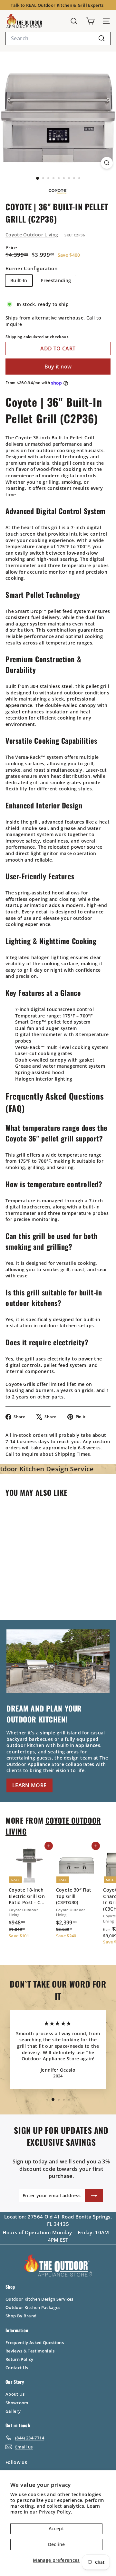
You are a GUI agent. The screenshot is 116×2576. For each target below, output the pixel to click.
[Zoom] (107, 163)
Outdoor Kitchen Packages (33, 2307)
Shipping (14, 337)
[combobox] (58, 38)
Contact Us (17, 2368)
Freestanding (56, 280)
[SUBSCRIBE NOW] (94, 2196)
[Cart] (90, 21)
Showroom (17, 2403)
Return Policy (19, 2359)
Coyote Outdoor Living (32, 235)
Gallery (13, 2411)
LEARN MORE (29, 1785)
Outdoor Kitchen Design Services (39, 2299)
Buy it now (58, 367)
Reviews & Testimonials (30, 2351)
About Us (15, 2394)
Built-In (19, 280)
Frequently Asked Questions (35, 2342)
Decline (56, 2544)
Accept (56, 2528)
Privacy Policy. (56, 2512)
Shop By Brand (21, 2316)
